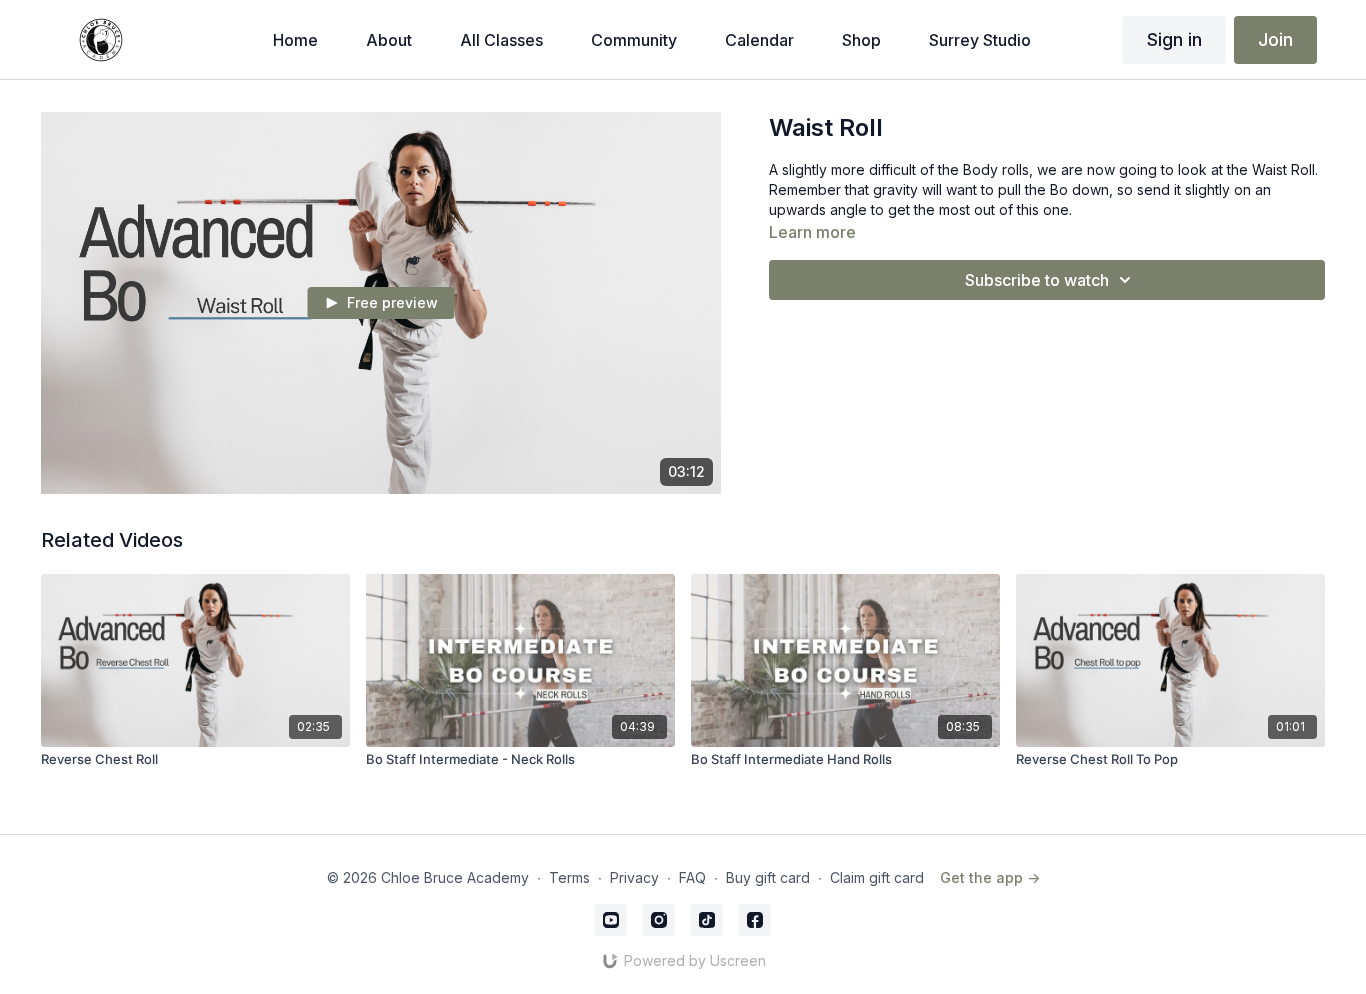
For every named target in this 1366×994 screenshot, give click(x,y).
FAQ (692, 877)
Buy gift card (768, 877)
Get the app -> (990, 877)
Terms (569, 877)
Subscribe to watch (1037, 280)
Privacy (634, 877)
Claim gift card (877, 877)
